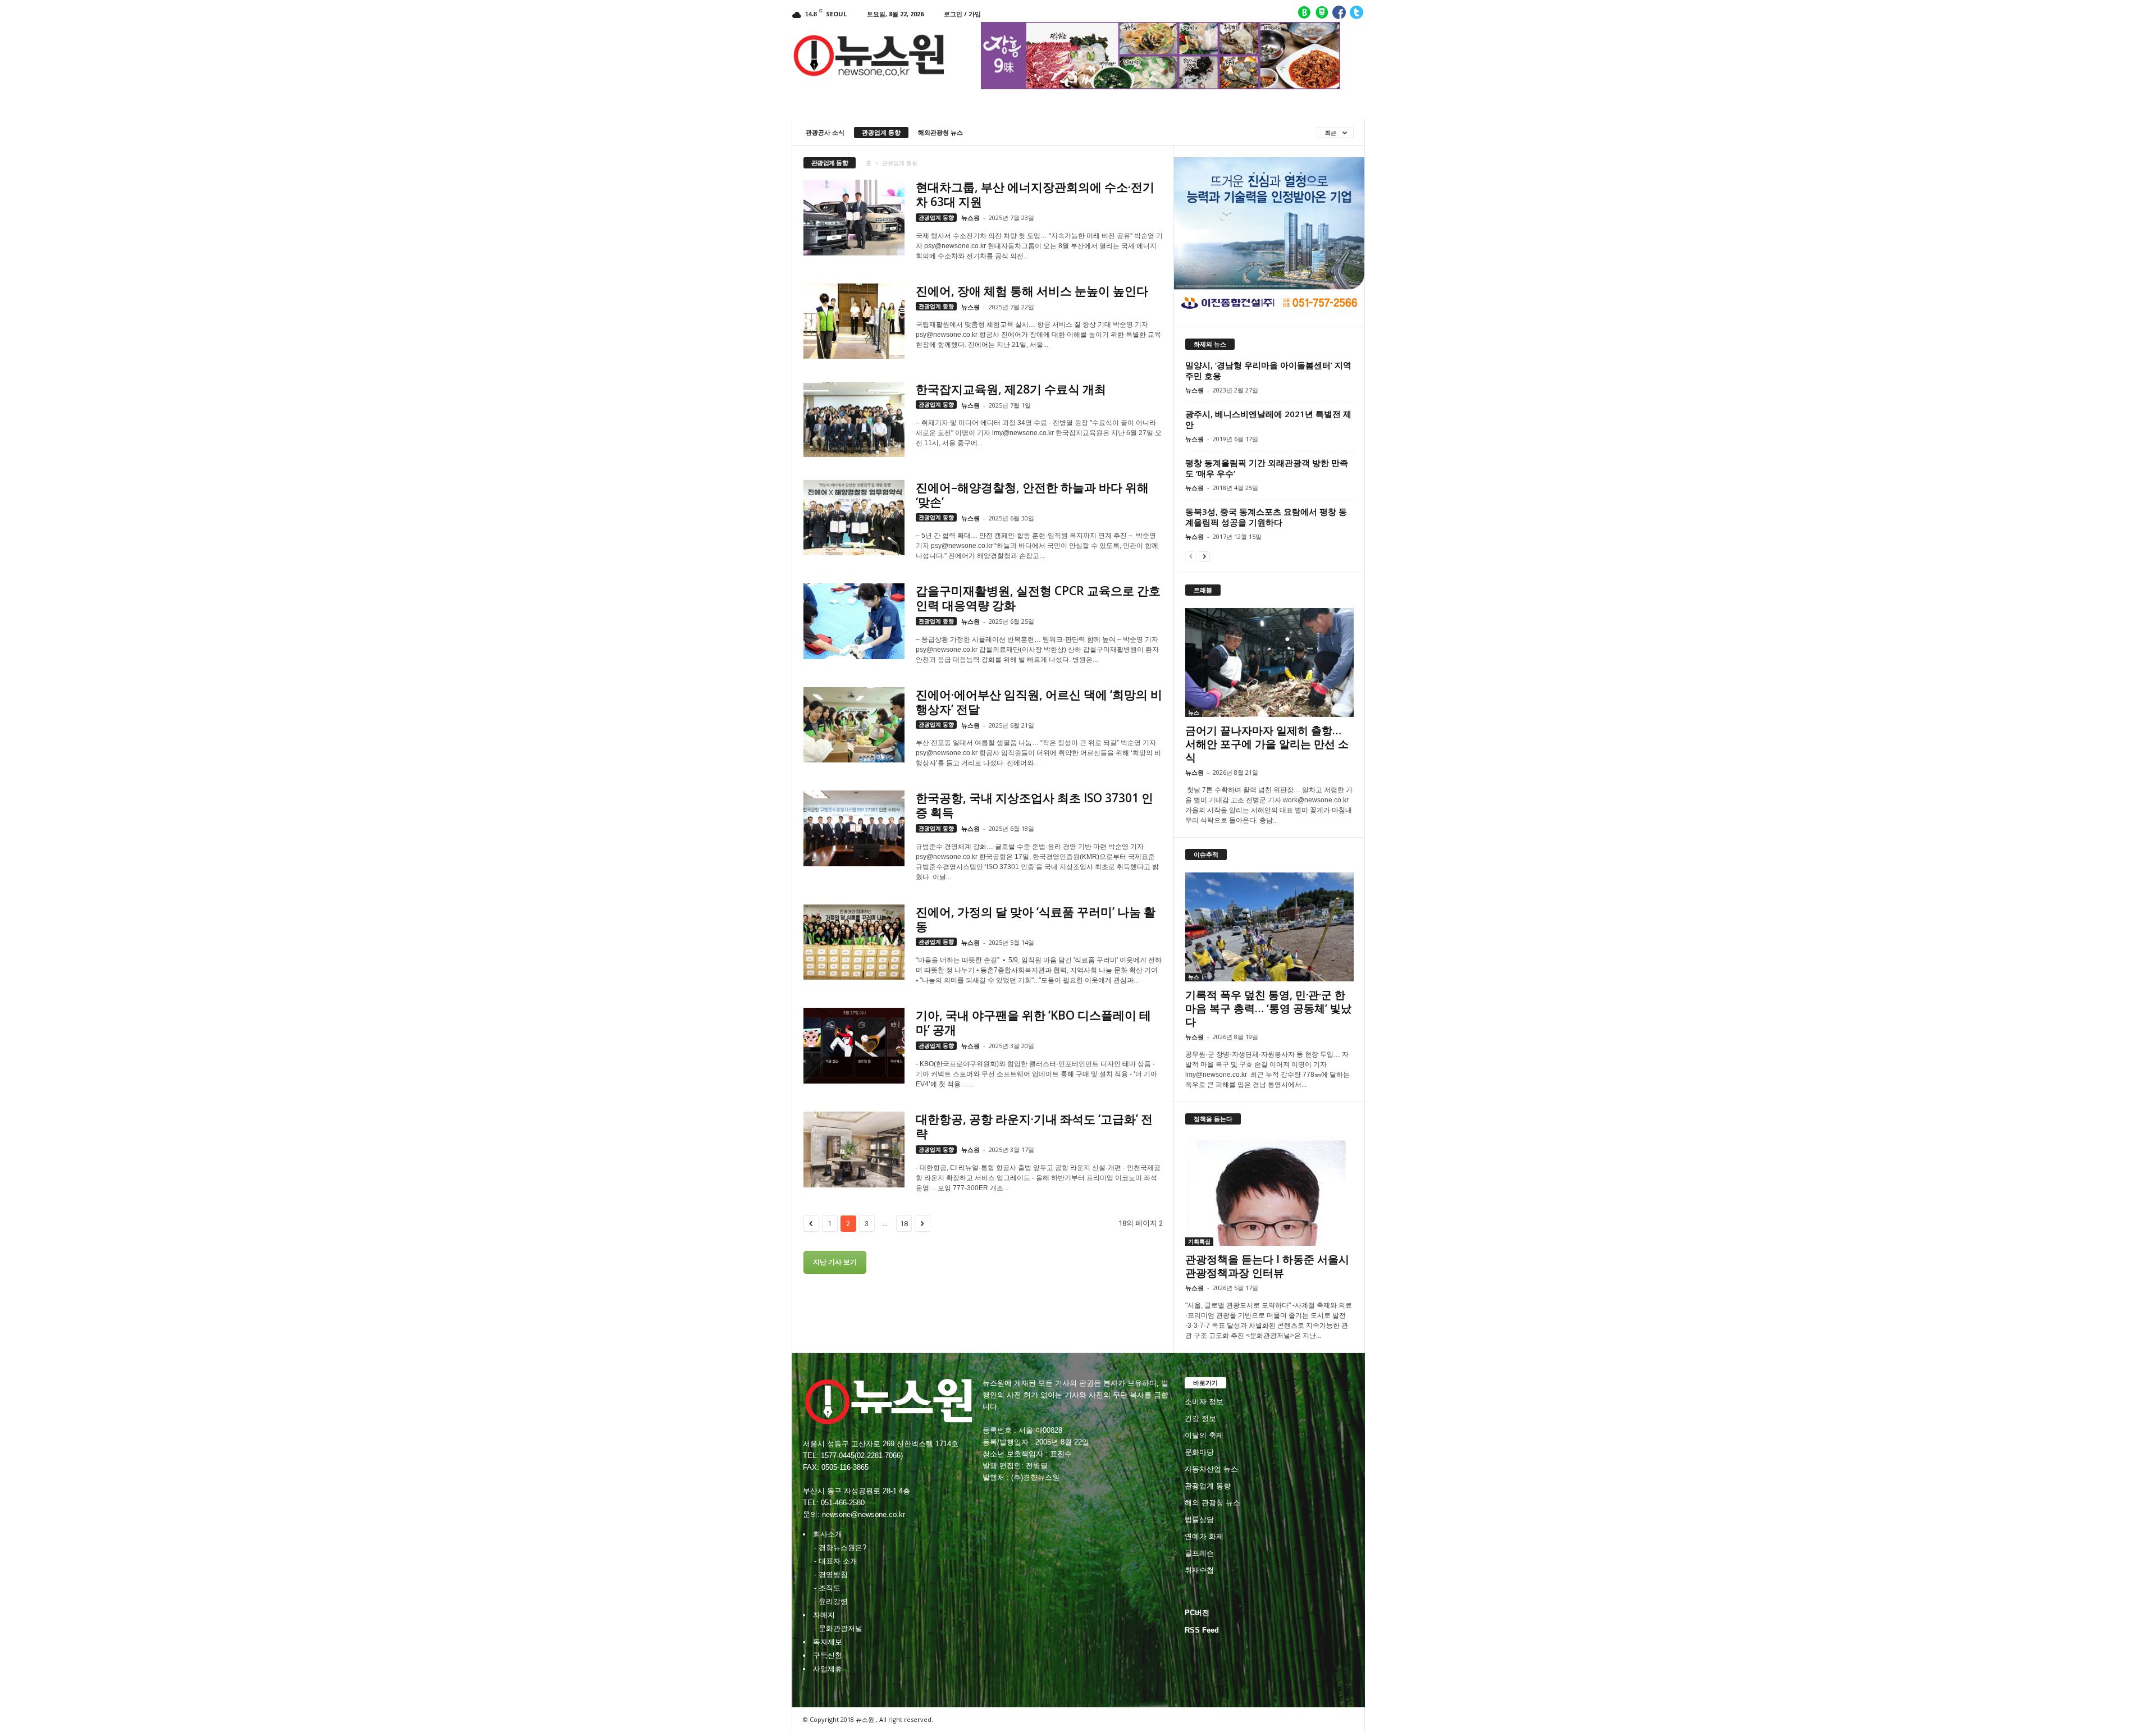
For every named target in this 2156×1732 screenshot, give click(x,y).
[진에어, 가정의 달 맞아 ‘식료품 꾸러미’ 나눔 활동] (854, 942)
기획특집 (1199, 1241)
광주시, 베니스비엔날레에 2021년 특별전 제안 (1268, 419)
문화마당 (1199, 1452)
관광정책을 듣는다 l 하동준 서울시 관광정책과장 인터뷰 (1267, 1266)
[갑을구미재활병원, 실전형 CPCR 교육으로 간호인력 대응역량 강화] (854, 621)
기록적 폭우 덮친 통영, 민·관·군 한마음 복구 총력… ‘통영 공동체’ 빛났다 (1268, 1008)
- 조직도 (827, 1588)
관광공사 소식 (825, 132)
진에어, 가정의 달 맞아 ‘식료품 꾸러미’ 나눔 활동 (1036, 919)
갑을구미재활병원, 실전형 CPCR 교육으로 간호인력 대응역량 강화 (1038, 598)
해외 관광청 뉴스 (1212, 1503)
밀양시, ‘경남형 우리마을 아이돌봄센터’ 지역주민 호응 (1268, 370)
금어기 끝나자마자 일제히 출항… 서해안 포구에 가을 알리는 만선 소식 (1267, 744)
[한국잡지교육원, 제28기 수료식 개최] (854, 420)
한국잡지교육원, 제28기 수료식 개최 (1011, 389)
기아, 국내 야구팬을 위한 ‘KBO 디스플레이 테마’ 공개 (1033, 1022)
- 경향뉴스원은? (840, 1548)
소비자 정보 (1204, 1402)
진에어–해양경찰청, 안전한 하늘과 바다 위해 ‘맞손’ (1032, 495)
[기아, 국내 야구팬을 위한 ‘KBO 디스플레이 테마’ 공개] (854, 1046)
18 (904, 1224)
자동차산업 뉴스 (1211, 1469)
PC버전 (1197, 1613)
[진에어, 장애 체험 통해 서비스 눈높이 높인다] (854, 321)
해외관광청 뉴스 (940, 132)
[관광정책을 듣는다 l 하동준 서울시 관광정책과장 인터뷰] (1269, 1191)
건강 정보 (1200, 1418)
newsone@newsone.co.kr (864, 1514)
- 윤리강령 (831, 1601)
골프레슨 (1199, 1553)
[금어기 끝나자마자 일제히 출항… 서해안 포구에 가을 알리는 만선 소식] (1269, 662)
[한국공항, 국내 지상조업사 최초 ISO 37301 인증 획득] (854, 828)
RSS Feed (1202, 1630)
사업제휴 (828, 1669)
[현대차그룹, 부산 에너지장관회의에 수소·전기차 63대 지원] (854, 218)
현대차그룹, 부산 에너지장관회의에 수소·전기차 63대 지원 (1035, 194)
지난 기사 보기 (835, 1262)
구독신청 (828, 1655)
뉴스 (1194, 712)
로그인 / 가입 (962, 14)
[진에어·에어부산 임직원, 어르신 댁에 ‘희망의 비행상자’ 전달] (854, 725)
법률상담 (1199, 1520)
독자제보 (828, 1642)
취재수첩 (1199, 1570)
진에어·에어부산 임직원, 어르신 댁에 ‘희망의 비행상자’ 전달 (1039, 702)
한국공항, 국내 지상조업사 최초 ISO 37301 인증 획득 (1034, 805)
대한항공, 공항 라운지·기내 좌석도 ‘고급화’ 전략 (1034, 1126)
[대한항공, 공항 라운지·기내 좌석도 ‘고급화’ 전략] (854, 1150)
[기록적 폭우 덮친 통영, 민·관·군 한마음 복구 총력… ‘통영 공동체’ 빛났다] (1269, 927)
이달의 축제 (1204, 1435)
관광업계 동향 (881, 132)
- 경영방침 (831, 1575)
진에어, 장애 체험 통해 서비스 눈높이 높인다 (1032, 291)
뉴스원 (970, 218)
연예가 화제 (1204, 1536)
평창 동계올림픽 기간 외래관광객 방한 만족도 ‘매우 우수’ (1267, 468)
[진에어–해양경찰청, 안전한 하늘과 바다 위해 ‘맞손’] (854, 518)
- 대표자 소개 (836, 1561)
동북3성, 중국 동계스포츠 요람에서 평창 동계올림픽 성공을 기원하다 (1266, 517)
